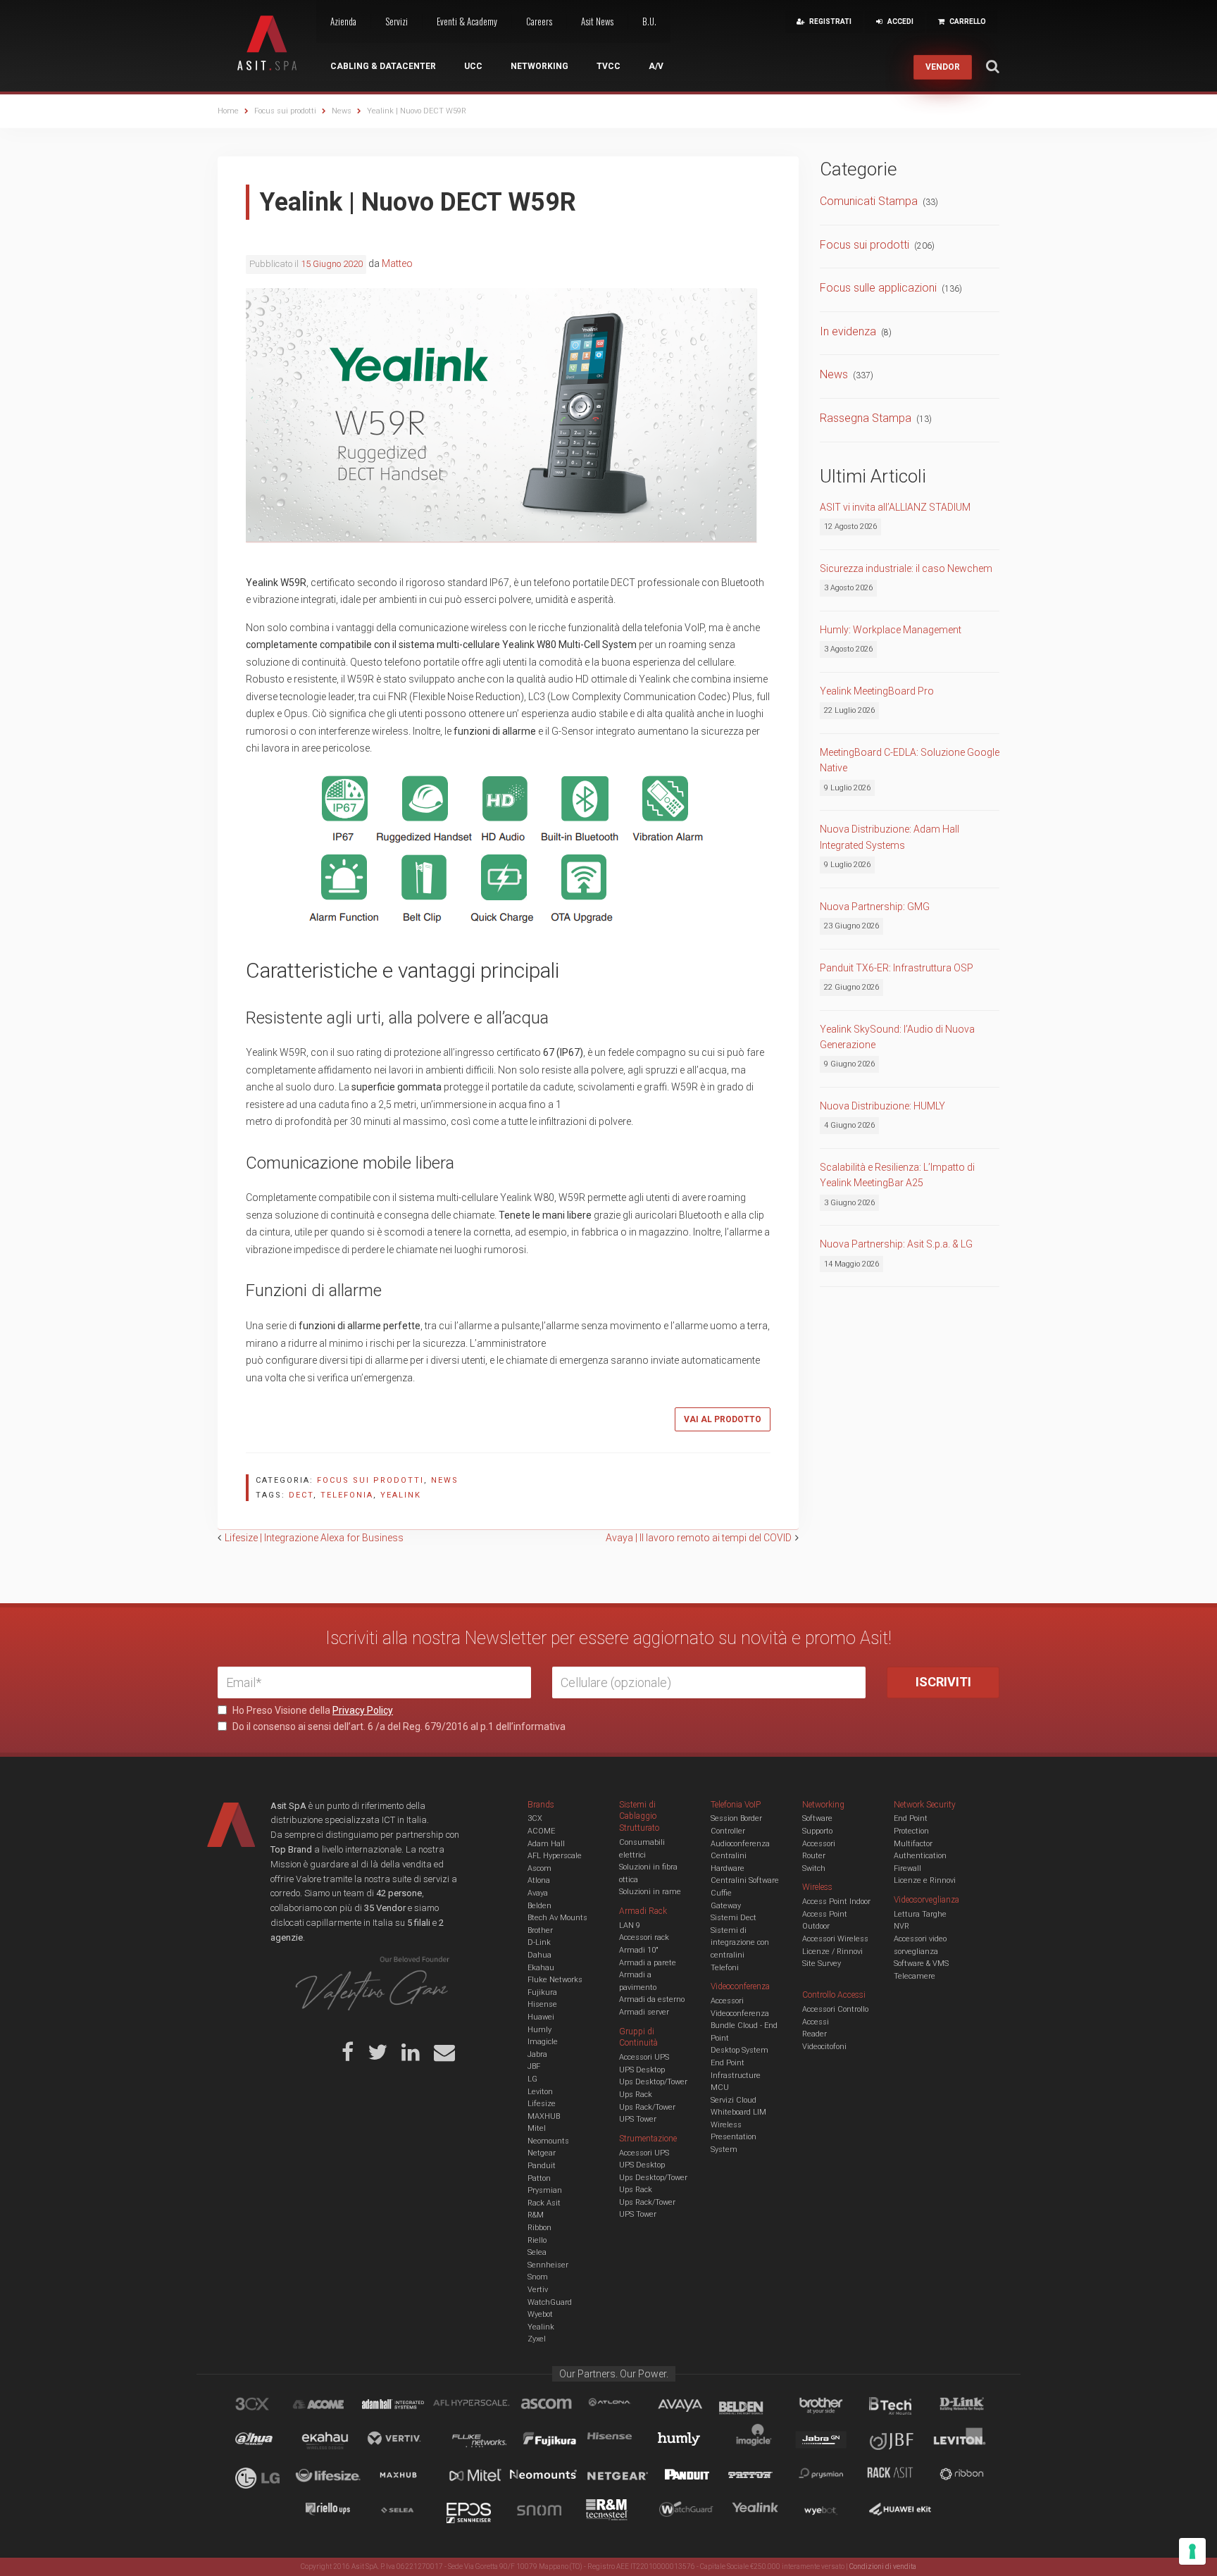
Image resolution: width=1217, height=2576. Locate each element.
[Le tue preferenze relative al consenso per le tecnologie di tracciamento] (1192, 2551)
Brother (540, 1930)
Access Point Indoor (836, 1902)
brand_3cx (266, 2406)
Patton (539, 2178)
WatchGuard (550, 2302)
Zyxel (537, 2339)
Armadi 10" (639, 1950)
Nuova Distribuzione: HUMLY (882, 1106)
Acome (336, 2406)
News (445, 1480)
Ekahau (541, 1968)
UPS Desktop (642, 2070)
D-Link (539, 1942)
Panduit (542, 2166)
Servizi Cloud (734, 2100)
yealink (401, 1495)
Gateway (726, 1906)
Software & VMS (921, 1964)
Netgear (542, 2153)
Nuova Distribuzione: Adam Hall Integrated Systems (890, 837)
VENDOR (943, 67)
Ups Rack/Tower (647, 2107)
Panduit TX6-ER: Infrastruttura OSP (897, 968)
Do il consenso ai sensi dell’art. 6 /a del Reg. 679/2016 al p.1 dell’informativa (398, 1726)
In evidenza (848, 331)
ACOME (541, 1831)
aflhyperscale (477, 2406)
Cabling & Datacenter (383, 66)
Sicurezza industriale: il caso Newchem (906, 568)
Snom (538, 2277)
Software (817, 1818)
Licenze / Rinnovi (832, 1952)
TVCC (608, 66)
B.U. (649, 21)
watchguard (688, 2512)
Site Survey (822, 1964)
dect (301, 1495)
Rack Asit (544, 2203)
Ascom (539, 1868)
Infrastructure (736, 2076)
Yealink (541, 2327)
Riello (537, 2240)
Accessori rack (644, 1937)
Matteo (397, 263)
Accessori (819, 1844)
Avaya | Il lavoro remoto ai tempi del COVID (699, 1538)
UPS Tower (638, 2119)
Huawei (541, 2017)
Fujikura (542, 1992)
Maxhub (406, 2477)
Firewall (907, 1868)
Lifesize (542, 2104)
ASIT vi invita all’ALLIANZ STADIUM (895, 507)
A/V (656, 66)
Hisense (542, 2004)
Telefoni (725, 1968)
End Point (728, 2063)
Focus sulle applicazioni (878, 288)
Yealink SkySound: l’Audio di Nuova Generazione (897, 1037)
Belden (539, 1906)
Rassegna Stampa (866, 418)
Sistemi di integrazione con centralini (740, 1943)
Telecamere (915, 1976)
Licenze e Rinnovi (925, 1880)
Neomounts (548, 2141)
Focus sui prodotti (370, 1480)
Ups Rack (636, 2095)
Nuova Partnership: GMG (875, 907)
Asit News (597, 21)
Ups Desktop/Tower (653, 2082)
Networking (539, 66)
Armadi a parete (648, 1963)
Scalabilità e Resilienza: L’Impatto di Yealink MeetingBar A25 (897, 1175)
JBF (534, 2066)
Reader (815, 2034)
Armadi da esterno (652, 1999)
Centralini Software (745, 1880)
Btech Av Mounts (557, 1918)
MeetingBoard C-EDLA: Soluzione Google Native (910, 760)
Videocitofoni (824, 2047)
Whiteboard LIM (738, 2112)
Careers (539, 21)
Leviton (540, 2092)
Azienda (343, 21)
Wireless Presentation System (734, 2137)
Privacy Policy (363, 1710)
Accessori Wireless (835, 1939)
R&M (536, 2215)
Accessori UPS (644, 2057)
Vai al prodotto (723, 1419)
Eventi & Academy (467, 21)
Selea (537, 2252)
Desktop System (739, 2050)
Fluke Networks (555, 1980)
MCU (720, 2087)
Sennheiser (548, 2265)
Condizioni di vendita (883, 2566)
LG (532, 2079)
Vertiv (538, 2290)
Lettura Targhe (920, 1914)
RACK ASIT (899, 2477)
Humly (539, 2030)
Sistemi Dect (734, 1918)
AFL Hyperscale (555, 1856)
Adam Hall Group (406, 2406)
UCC (473, 66)
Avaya (538, 1893)
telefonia (347, 1495)
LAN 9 (630, 1925)
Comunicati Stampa (869, 201)
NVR (901, 1926)
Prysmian (545, 2190)
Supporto (817, 1831)
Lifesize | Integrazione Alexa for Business (314, 1538)
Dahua (539, 1955)
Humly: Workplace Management (891, 630)
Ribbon (539, 2228)
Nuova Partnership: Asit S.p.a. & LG (896, 1244)
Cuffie (721, 1893)
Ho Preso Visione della (312, 1710)
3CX (535, 1818)
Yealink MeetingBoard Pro (877, 691)
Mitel (537, 2128)
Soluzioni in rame (650, 1892)
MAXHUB (544, 2116)
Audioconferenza (740, 1844)
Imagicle (543, 2042)
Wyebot (540, 2314)
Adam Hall (546, 1844)
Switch (814, 1868)
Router (814, 1856)
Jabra (537, 2054)
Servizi (397, 21)
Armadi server (644, 2012)
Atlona (539, 1880)
